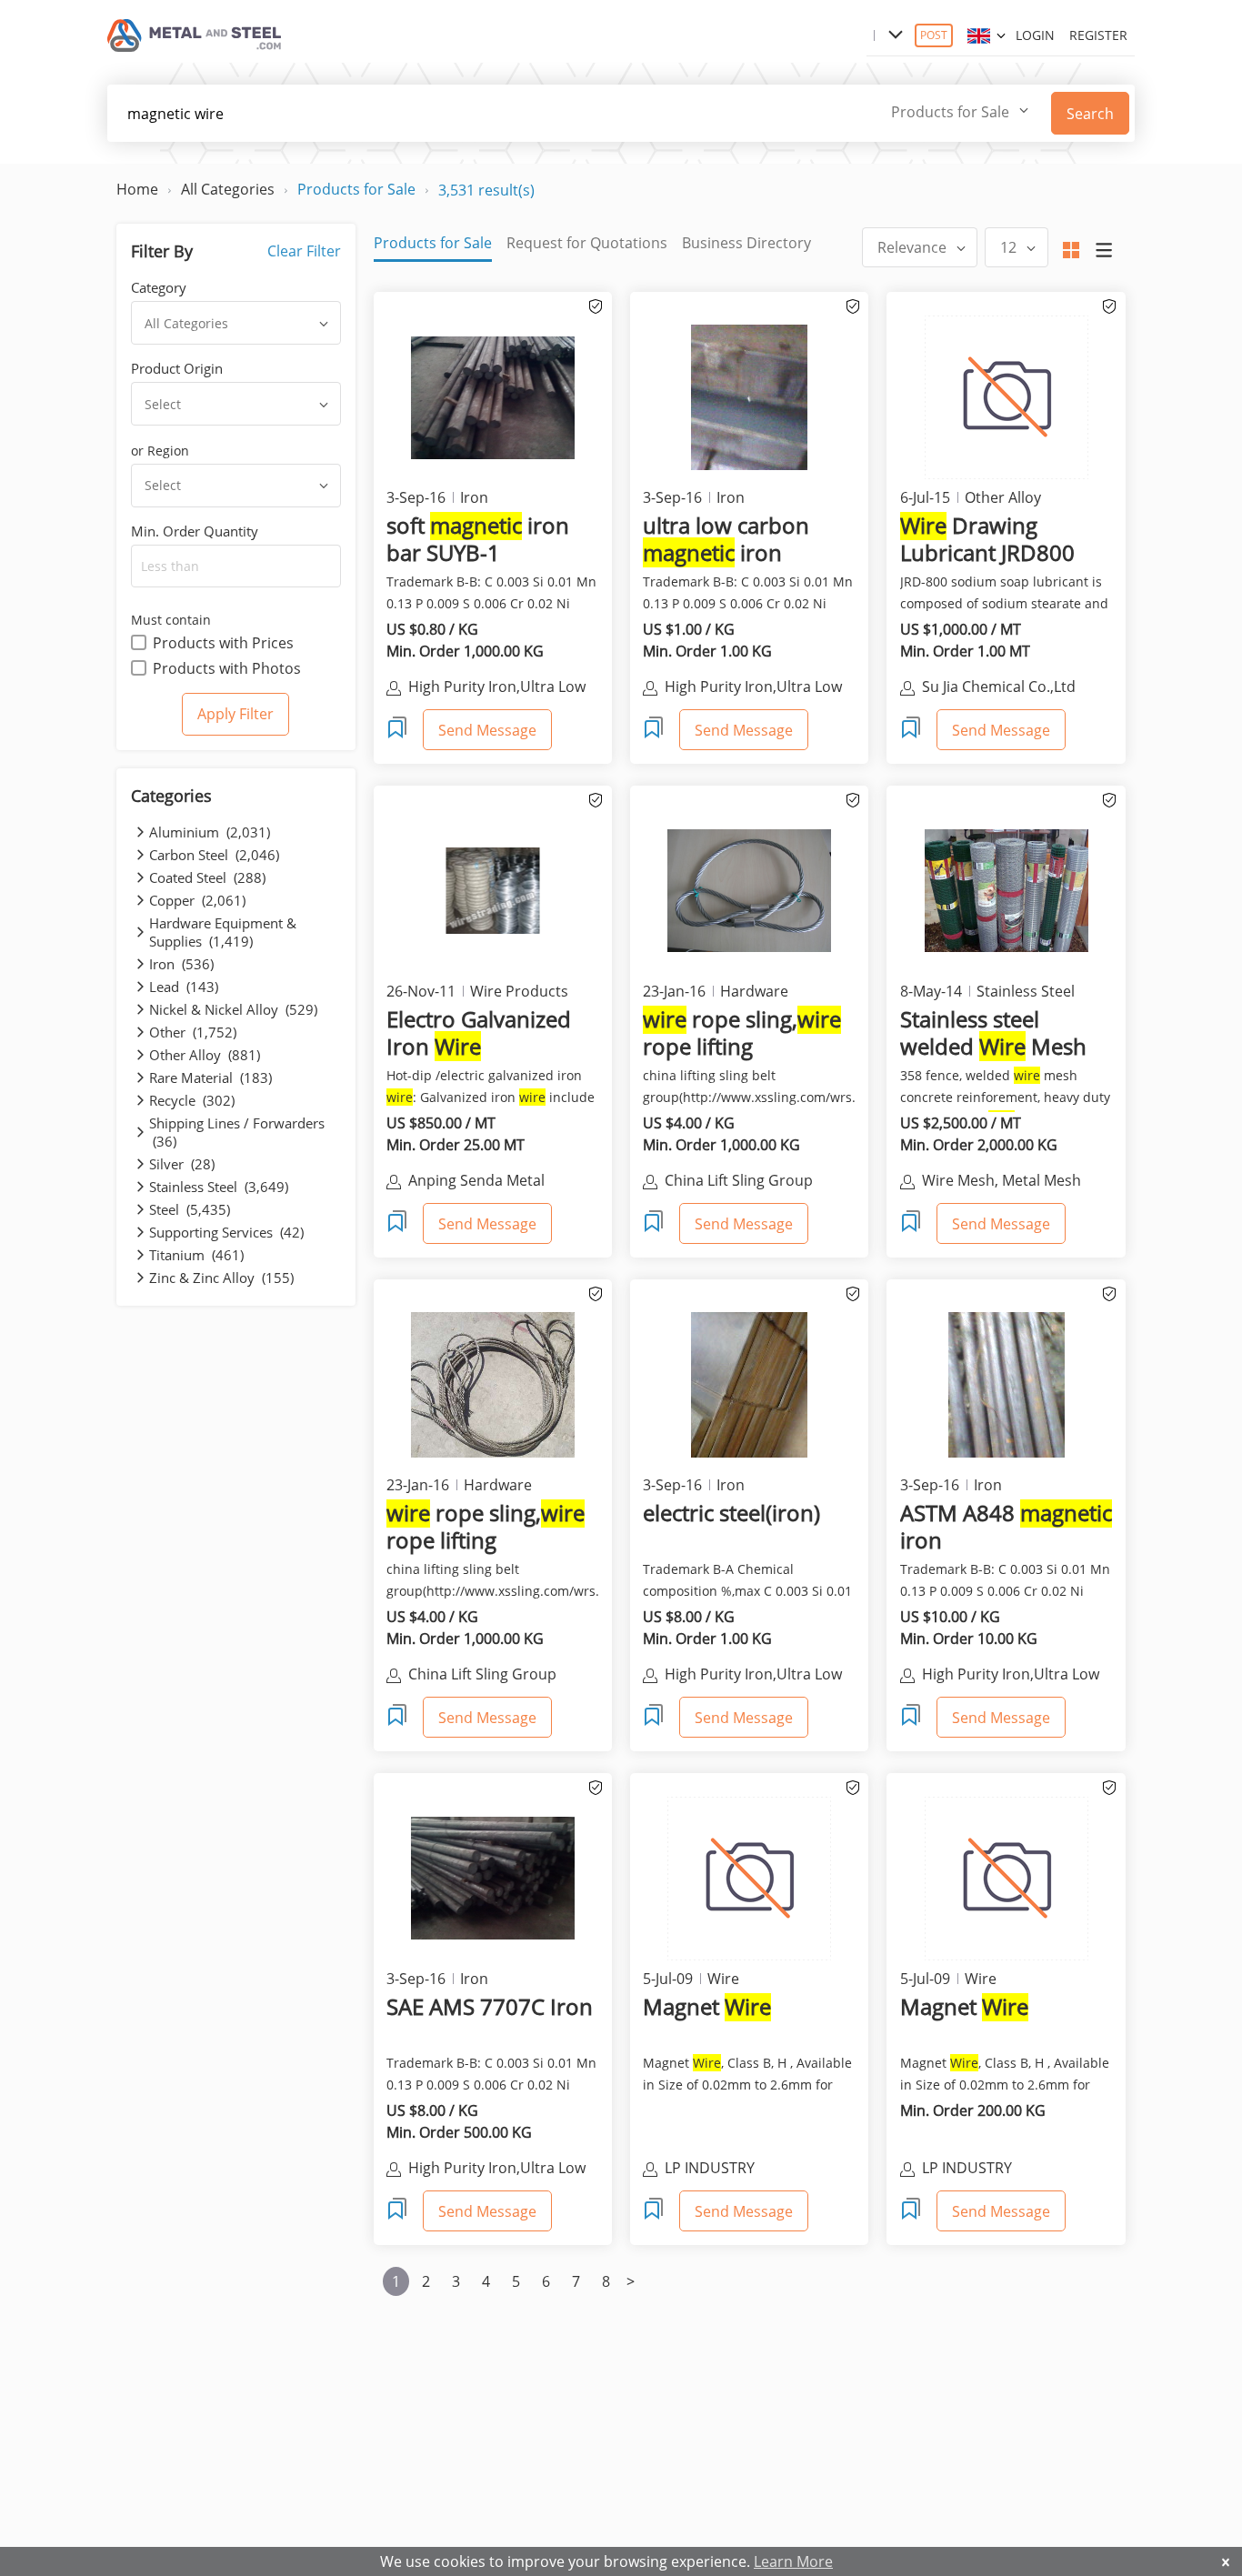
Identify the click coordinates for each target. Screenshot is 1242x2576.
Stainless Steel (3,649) (219, 1187)
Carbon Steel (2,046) (214, 855)
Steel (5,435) (190, 1209)
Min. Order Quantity (195, 531)
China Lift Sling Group (739, 1180)
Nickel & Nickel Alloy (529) (233, 1009)
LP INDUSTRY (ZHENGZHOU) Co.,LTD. (744, 2170)
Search (1090, 114)
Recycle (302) (192, 1100)
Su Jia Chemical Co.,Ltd (999, 687)
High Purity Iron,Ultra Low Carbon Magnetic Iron (497, 688)
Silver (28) (182, 1164)
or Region (160, 451)
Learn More (793, 2561)
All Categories (228, 189)
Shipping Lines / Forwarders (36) (237, 1132)
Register (1098, 35)
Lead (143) (184, 987)
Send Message (487, 730)
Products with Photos (227, 668)
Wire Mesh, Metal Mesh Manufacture (1002, 1182)
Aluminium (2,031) (210, 832)
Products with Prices (223, 643)
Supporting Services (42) (226, 1232)
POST (934, 35)
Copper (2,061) (197, 900)
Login (1035, 35)
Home (137, 189)
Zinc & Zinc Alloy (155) (221, 1278)
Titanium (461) (196, 1255)
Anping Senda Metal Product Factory (476, 1182)
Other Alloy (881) (205, 1055)
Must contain (171, 620)
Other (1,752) (193, 1032)
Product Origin (177, 368)
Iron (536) (181, 964)
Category (159, 287)
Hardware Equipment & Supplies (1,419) (223, 932)
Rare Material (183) (210, 1078)
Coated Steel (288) (207, 877)
